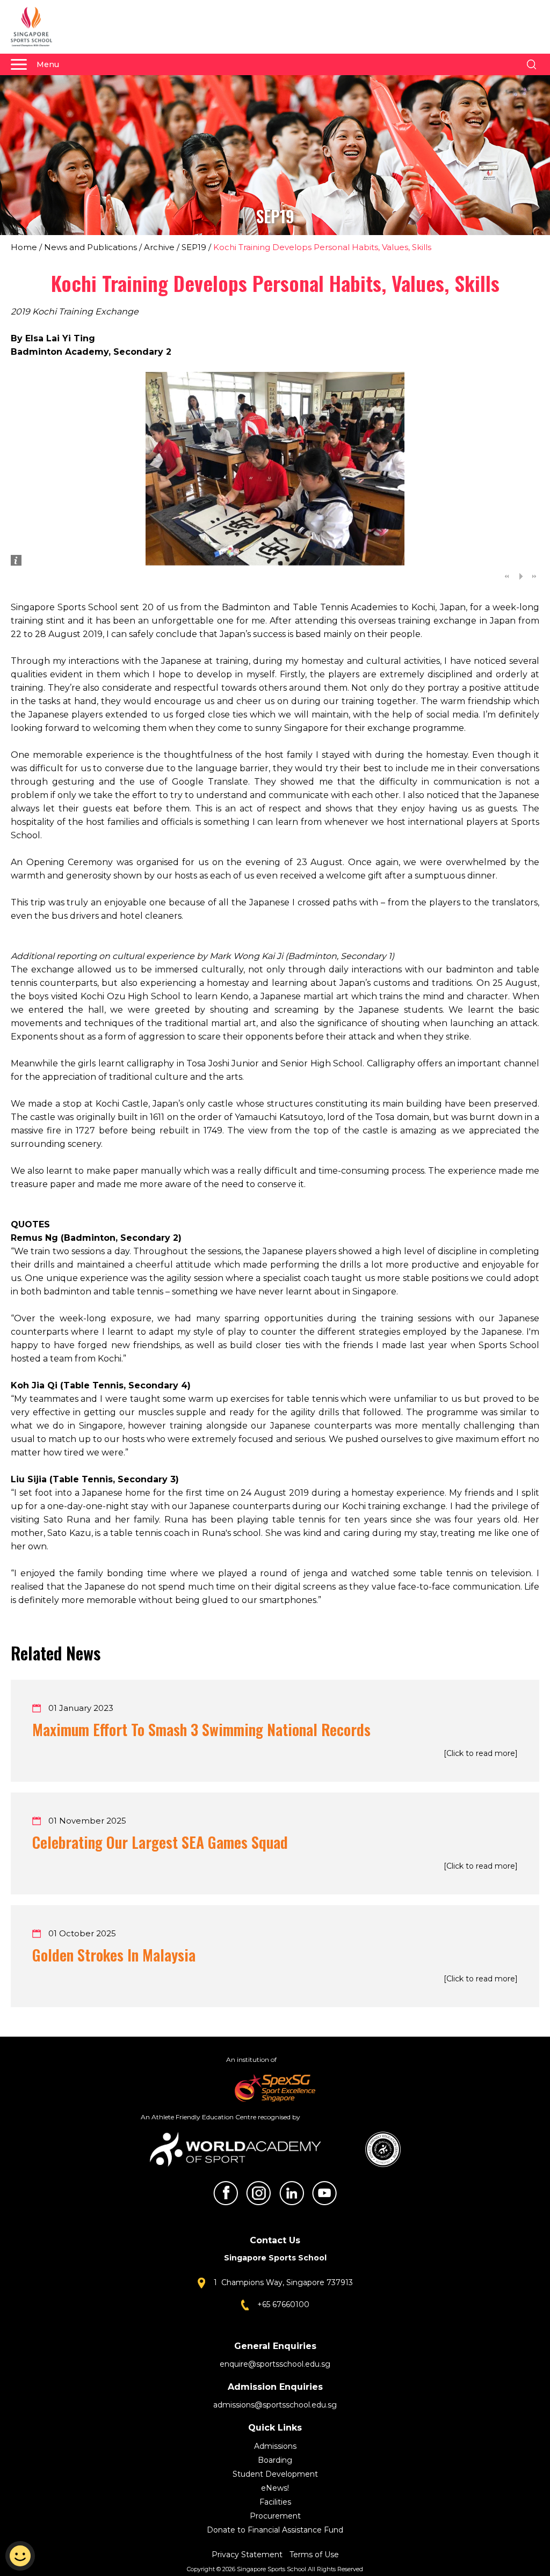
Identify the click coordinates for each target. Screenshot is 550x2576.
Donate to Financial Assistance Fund (275, 2530)
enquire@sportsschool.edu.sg (275, 2364)
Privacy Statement (248, 2555)
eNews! (275, 2488)
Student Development (275, 2474)
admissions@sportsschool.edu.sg (275, 2405)
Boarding (275, 2460)
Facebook (226, 2193)
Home (24, 247)
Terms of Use (314, 2555)
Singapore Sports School (37, 27)
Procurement (275, 2516)
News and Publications (91, 247)
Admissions (275, 2446)
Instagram (258, 2193)
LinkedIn (292, 2193)
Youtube (324, 2193)
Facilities (275, 2502)
